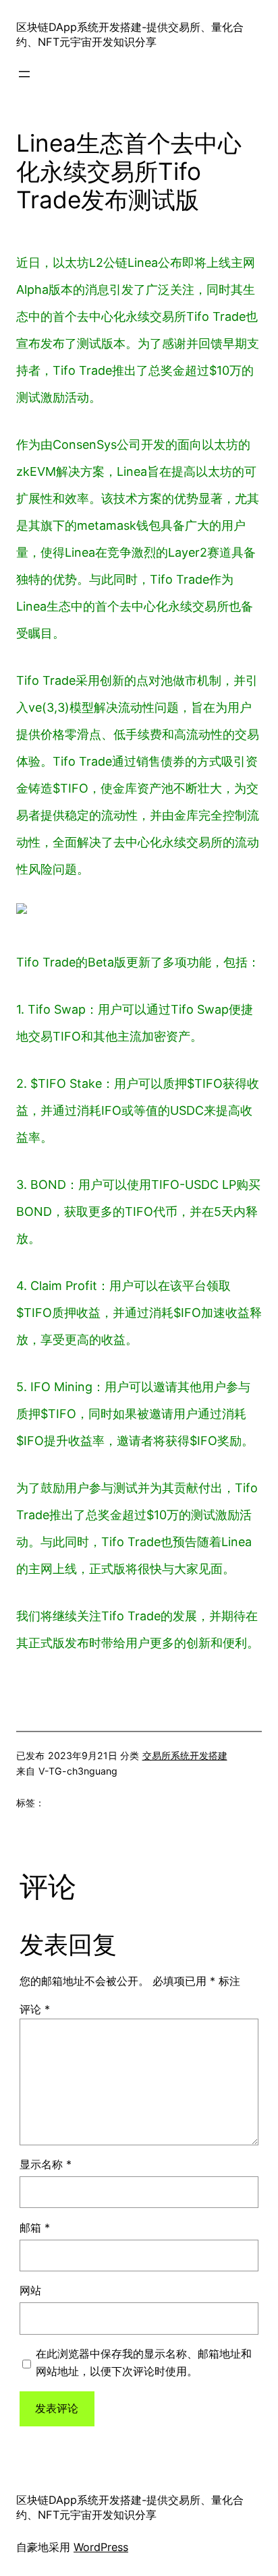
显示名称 (46, 2164)
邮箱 (35, 2228)
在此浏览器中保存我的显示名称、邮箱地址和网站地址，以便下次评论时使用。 (144, 2362)
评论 (35, 2009)
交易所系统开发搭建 (185, 1755)
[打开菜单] (24, 74)
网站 (30, 2290)
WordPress (101, 2547)
